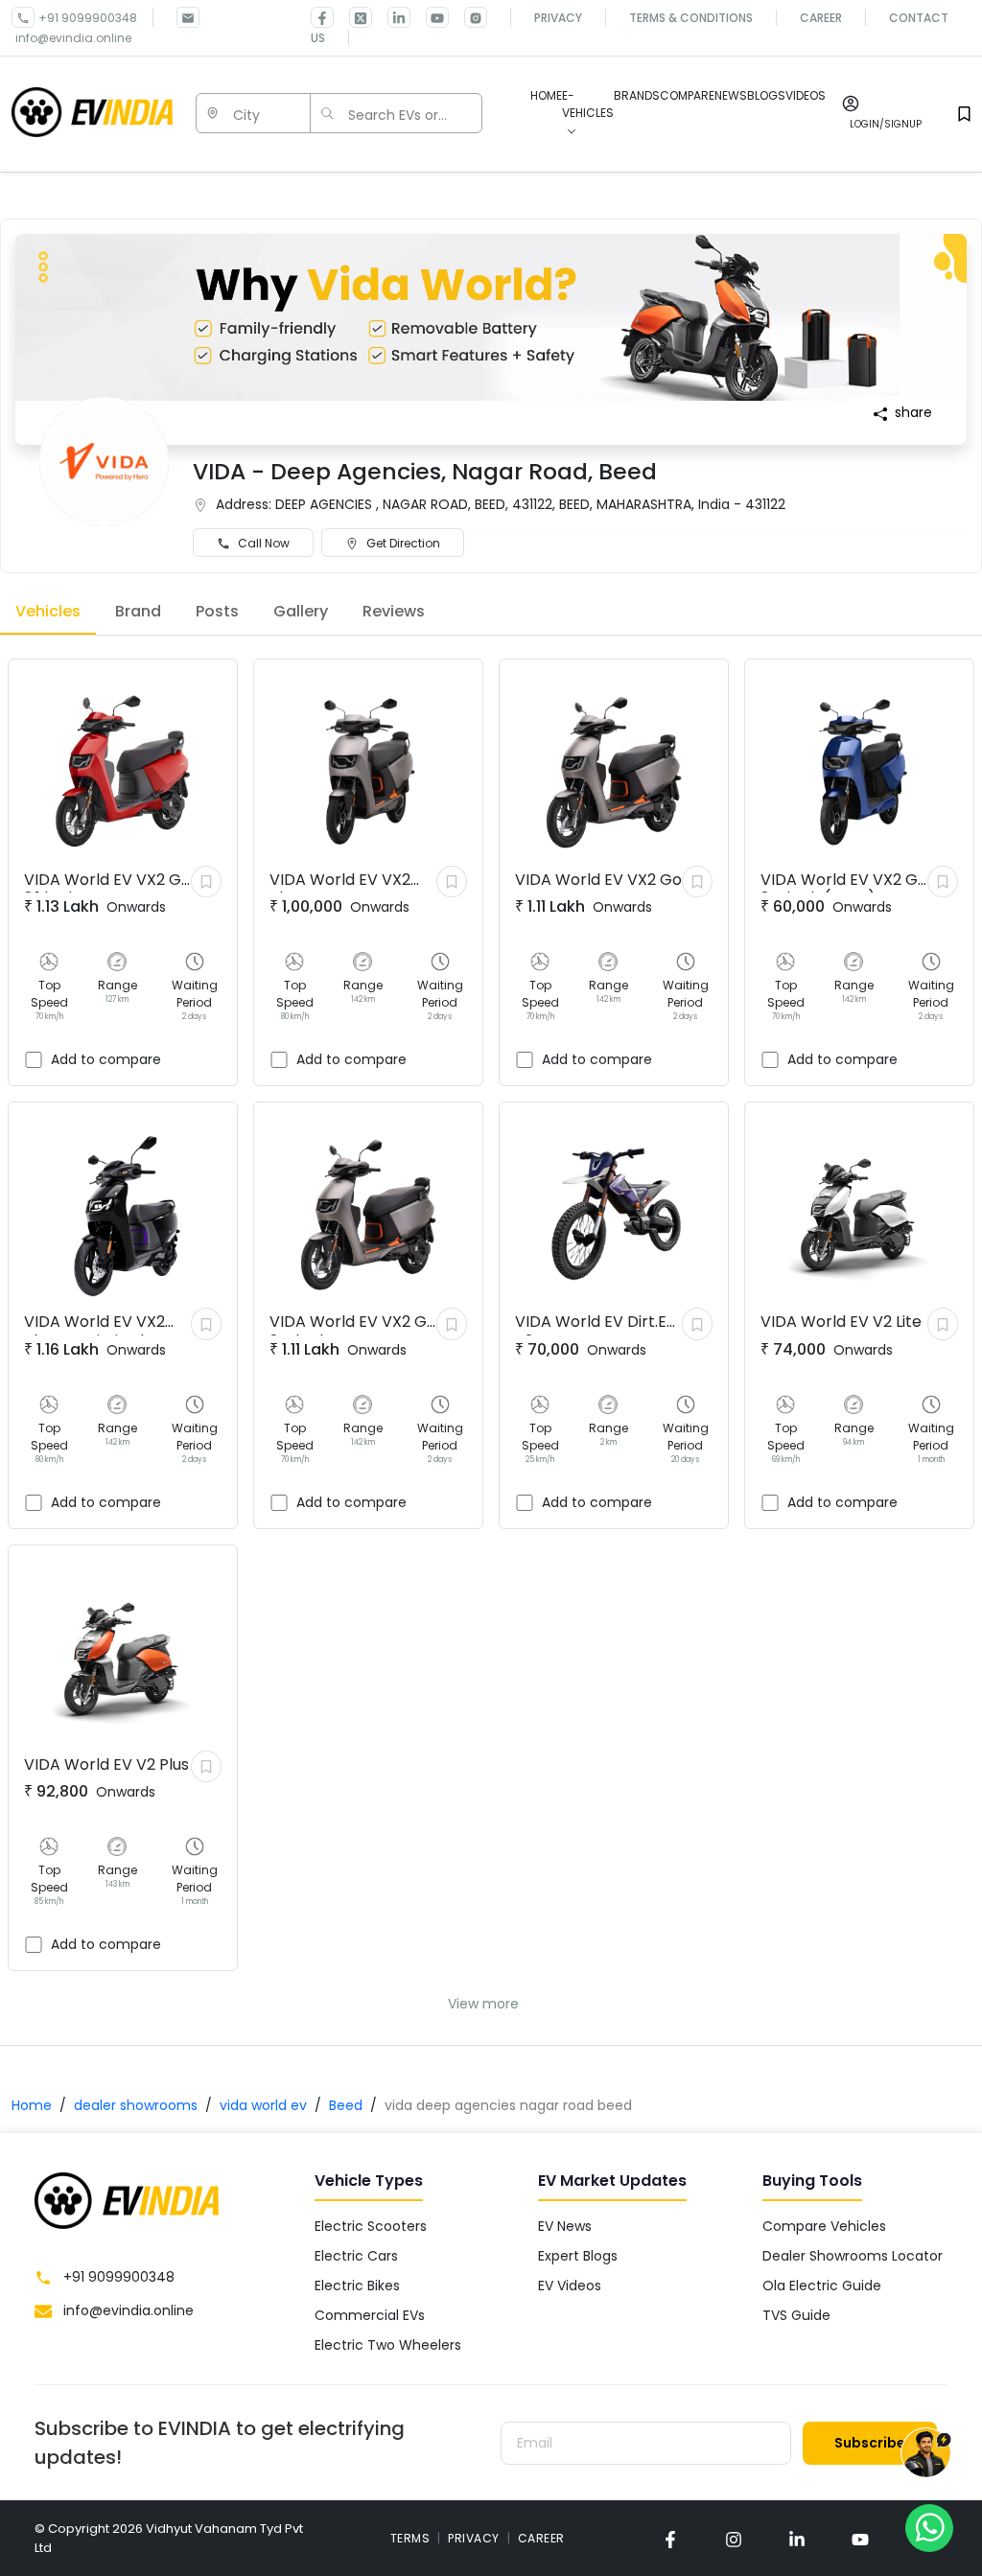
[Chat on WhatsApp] (929, 2527)
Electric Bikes (357, 2286)
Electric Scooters (371, 2226)
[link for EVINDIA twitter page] (353, 17)
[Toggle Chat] (926, 2454)
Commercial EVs (370, 2315)
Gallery (301, 611)
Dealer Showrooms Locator (853, 2256)
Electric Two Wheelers (388, 2345)
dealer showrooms (136, 2105)
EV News (565, 2226)
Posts (217, 611)
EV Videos (570, 2286)
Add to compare (106, 1059)
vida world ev (263, 2105)
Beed (346, 2105)
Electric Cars (356, 2256)
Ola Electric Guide (822, 2286)
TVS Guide (796, 2315)
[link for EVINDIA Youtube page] (430, 17)
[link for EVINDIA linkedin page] (391, 17)
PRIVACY (474, 2538)
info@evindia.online (73, 38)
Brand (138, 611)
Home (32, 2105)
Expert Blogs (578, 2256)
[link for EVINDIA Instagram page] (468, 17)
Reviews (394, 611)
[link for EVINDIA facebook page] (322, 17)
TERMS (410, 2538)
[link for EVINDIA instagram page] (734, 2538)
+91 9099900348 (88, 18)
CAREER (541, 2538)
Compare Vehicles (824, 2226)
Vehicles (48, 611)
